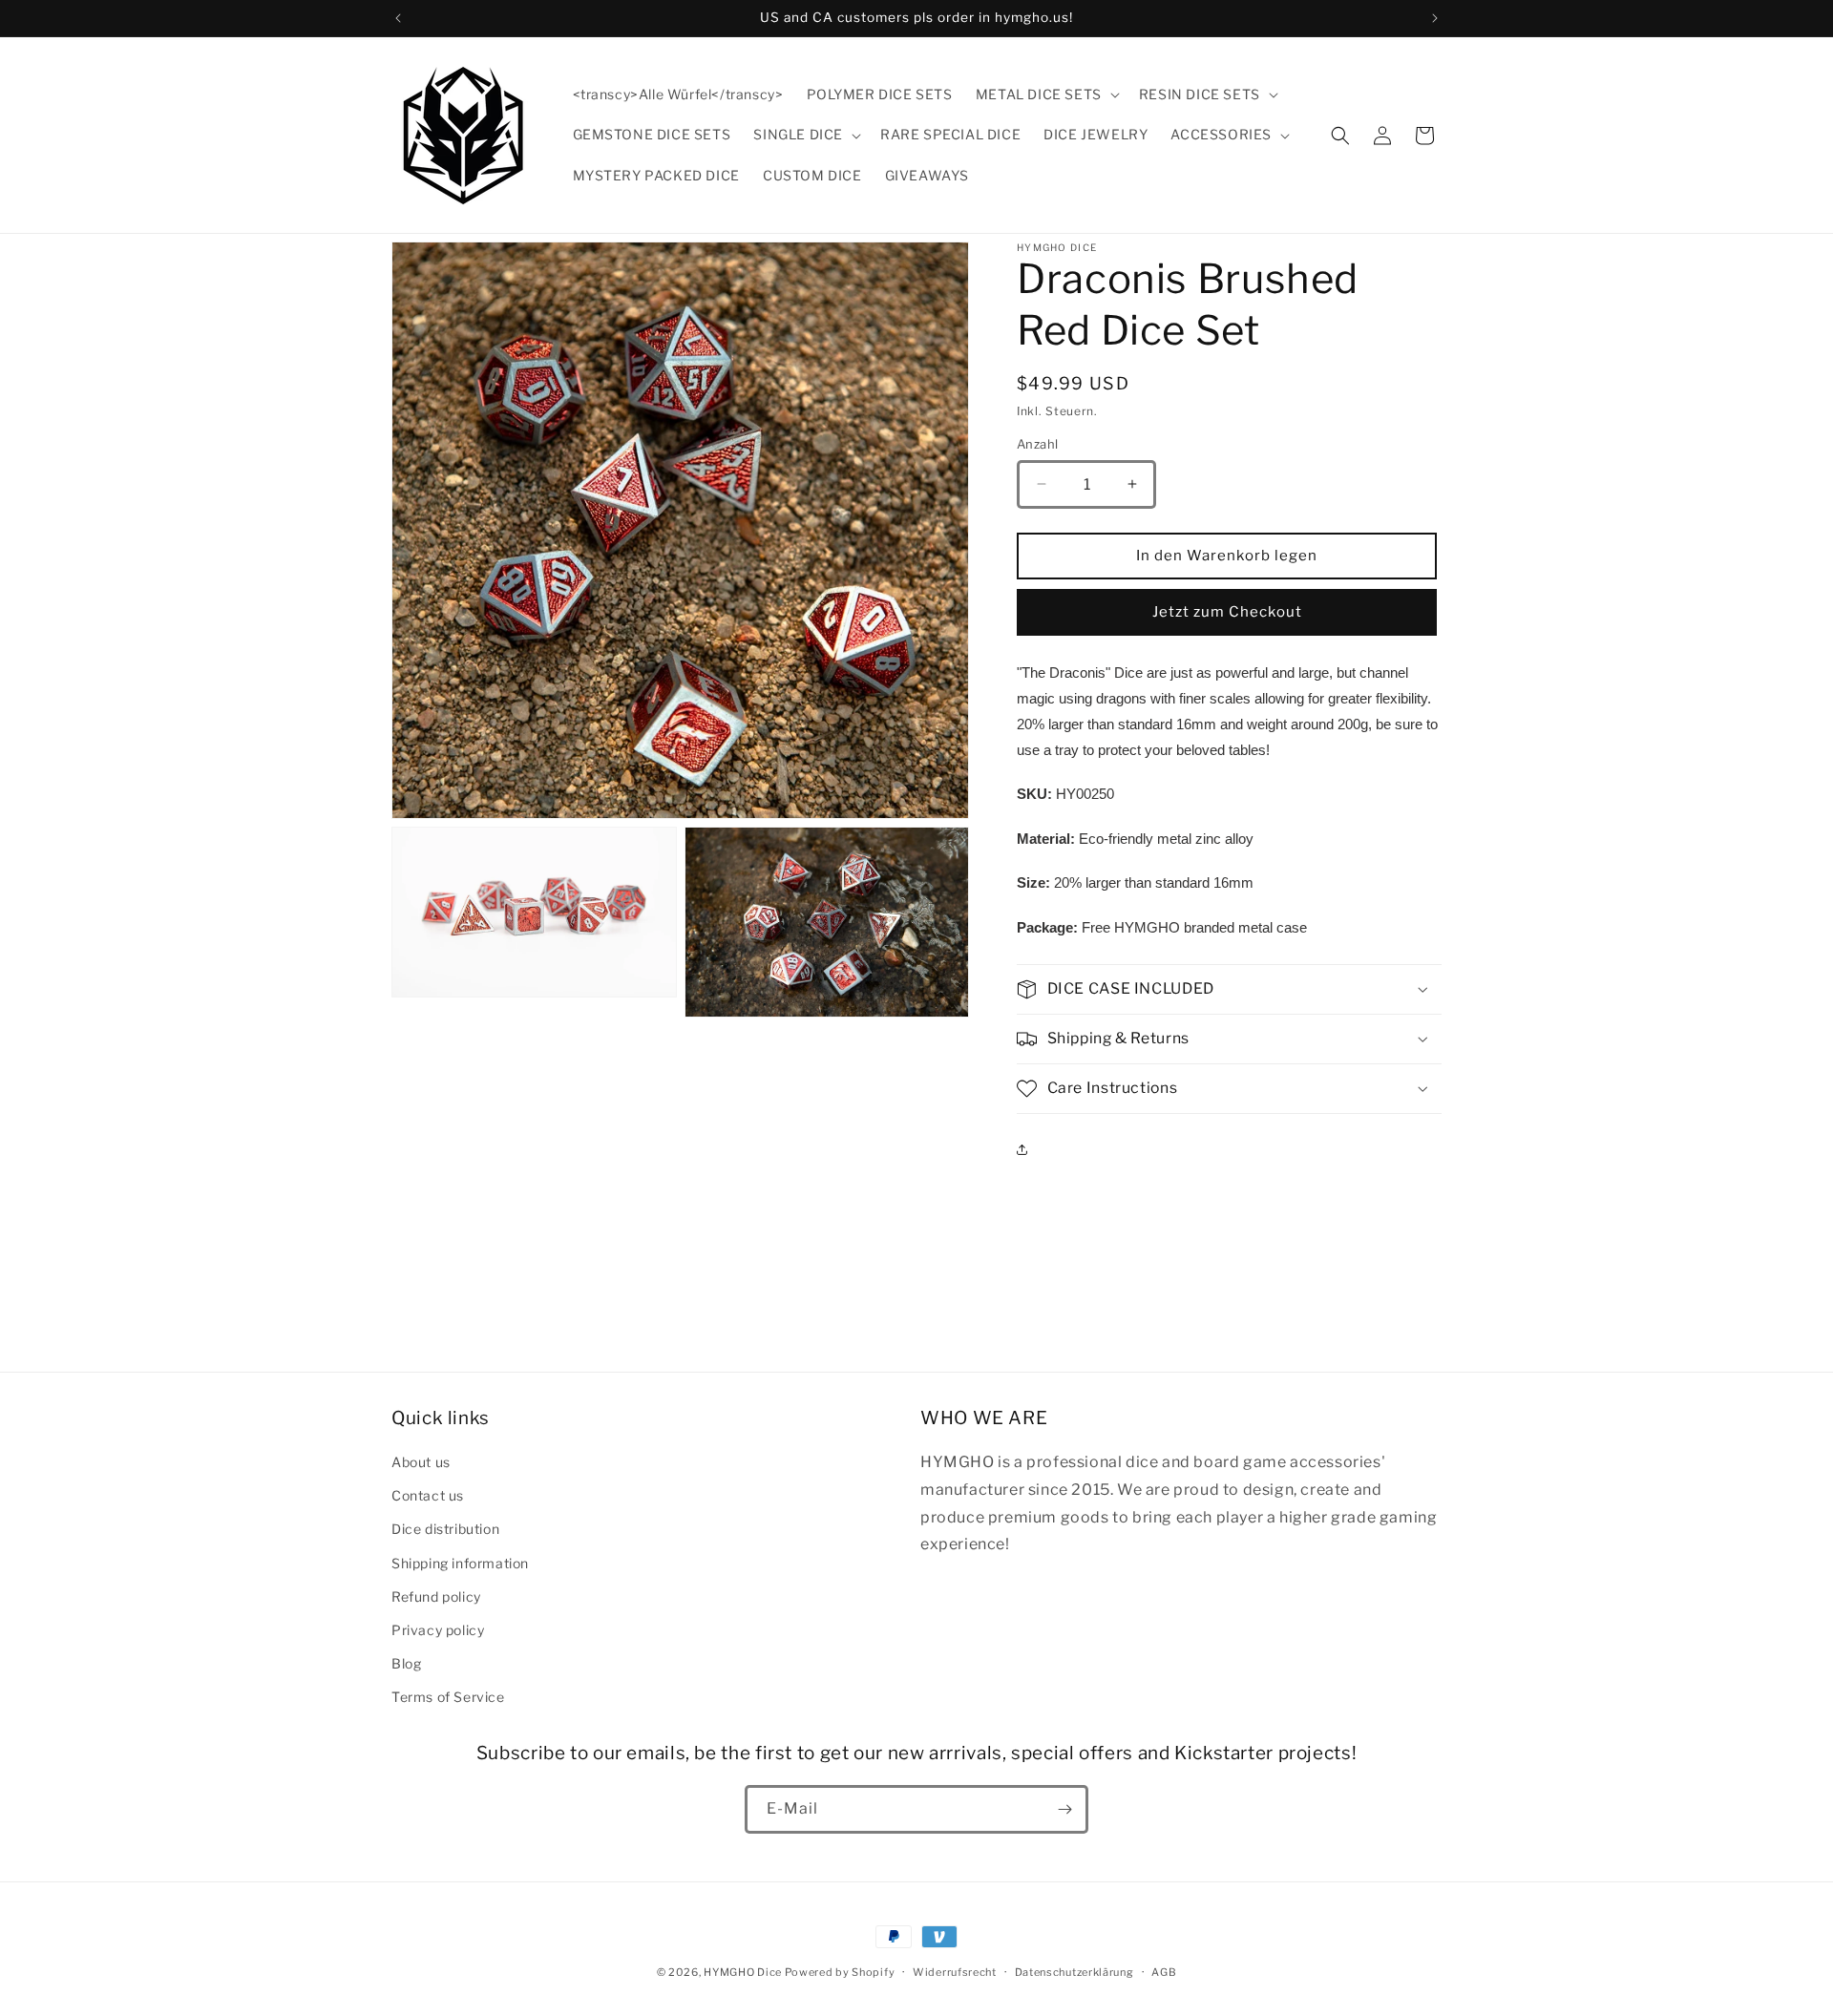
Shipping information (460, 1563)
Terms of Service (448, 1697)
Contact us (428, 1495)
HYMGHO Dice (744, 1972)
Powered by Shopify (840, 1972)
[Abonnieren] (1064, 1809)
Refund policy (436, 1596)
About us (421, 1462)
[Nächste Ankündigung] (1435, 18)
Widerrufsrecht (955, 1972)
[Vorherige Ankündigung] (398, 18)
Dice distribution (445, 1529)
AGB (1164, 1972)
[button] (1046, 94)
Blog (406, 1663)
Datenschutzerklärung (1075, 1972)
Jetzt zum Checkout (1227, 612)
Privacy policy (438, 1630)
